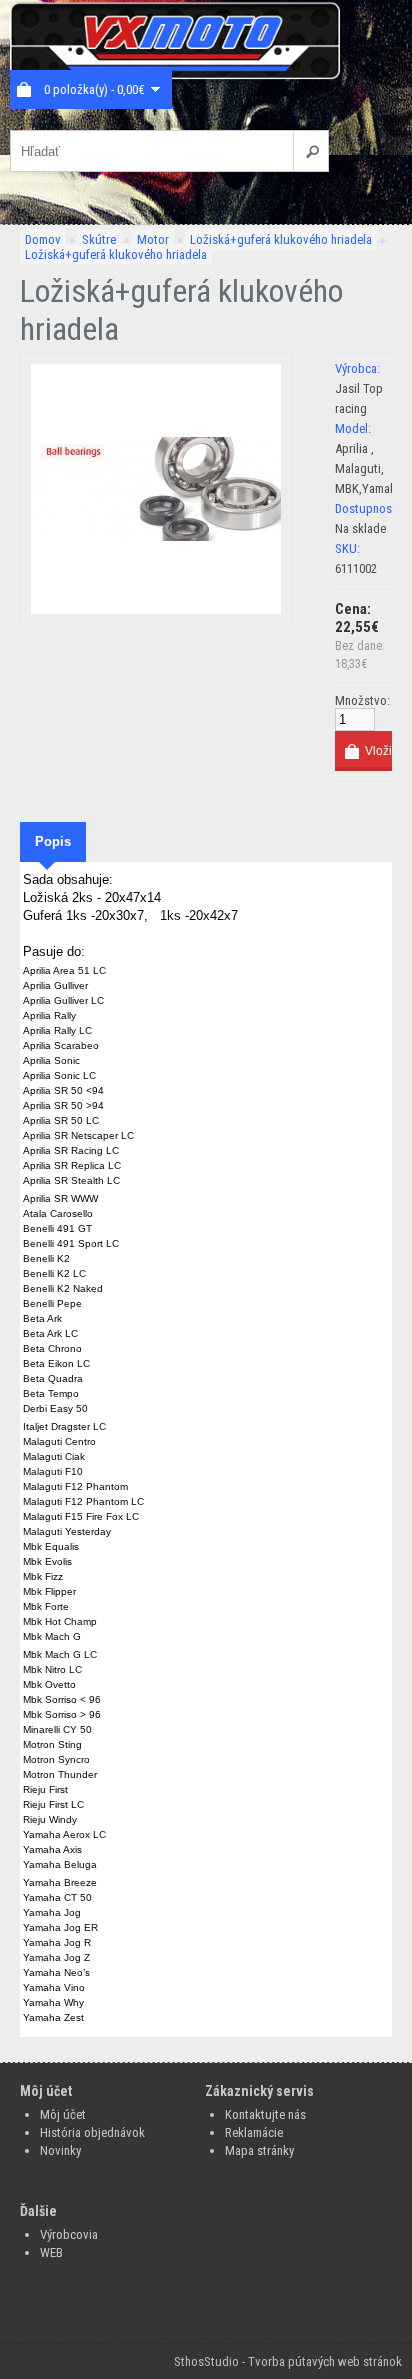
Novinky (60, 2150)
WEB (51, 2252)
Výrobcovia (69, 2234)
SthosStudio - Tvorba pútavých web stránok (288, 2361)
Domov (43, 239)
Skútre (99, 239)
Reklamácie (254, 2132)
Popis (53, 841)
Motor (153, 239)
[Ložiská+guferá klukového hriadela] (156, 609)
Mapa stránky (259, 2150)
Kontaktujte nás (265, 2114)
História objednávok (92, 2132)
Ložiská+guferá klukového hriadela (281, 239)
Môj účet (63, 2114)
